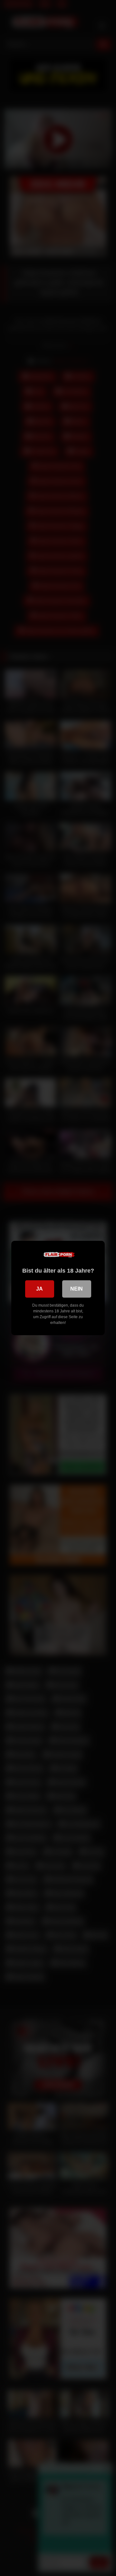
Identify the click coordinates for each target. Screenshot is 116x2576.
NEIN (77, 1289)
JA (39, 1289)
